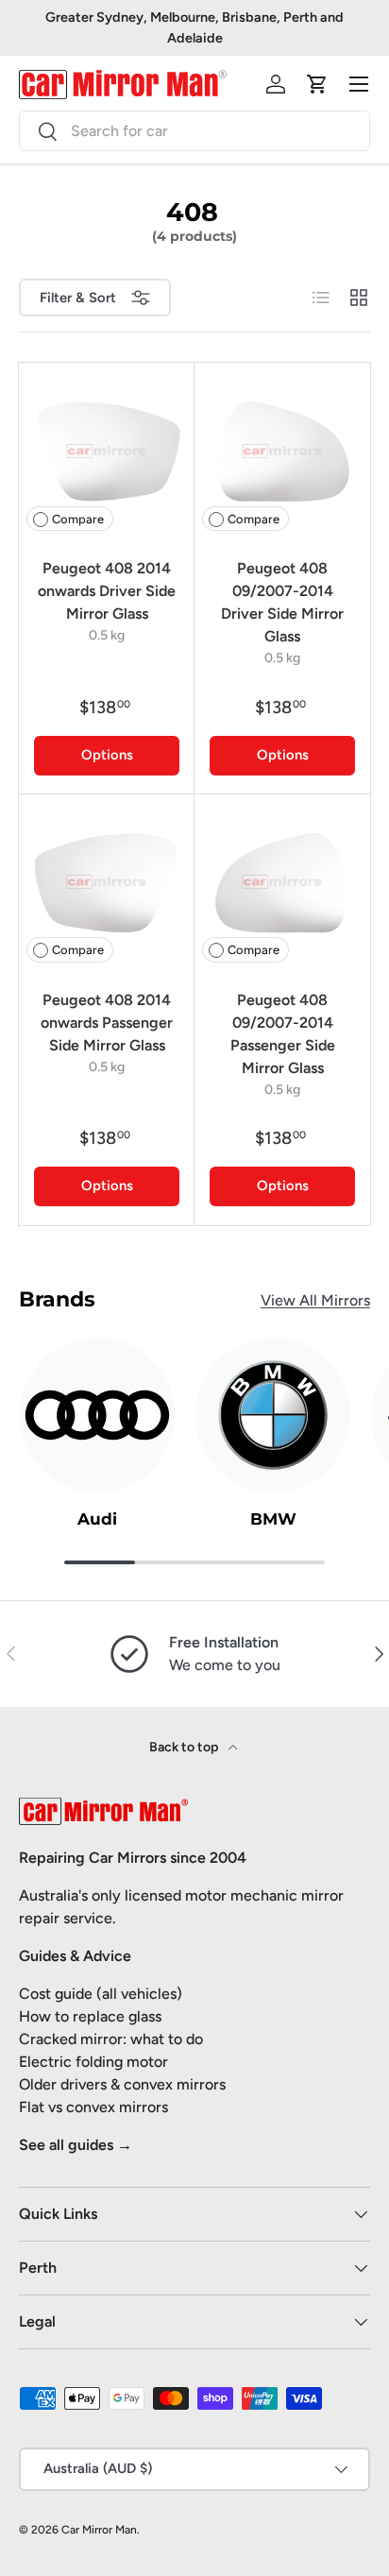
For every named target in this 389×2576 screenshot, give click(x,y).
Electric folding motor (93, 2062)
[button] (317, 84)
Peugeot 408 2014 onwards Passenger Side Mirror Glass (107, 1023)
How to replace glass (90, 2016)
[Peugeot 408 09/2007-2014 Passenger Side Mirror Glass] (282, 882)
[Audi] (97, 1415)
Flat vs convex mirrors (93, 2107)
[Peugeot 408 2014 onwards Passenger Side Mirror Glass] (107, 882)
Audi (97, 1519)
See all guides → (76, 2145)
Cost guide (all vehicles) (101, 1994)
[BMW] (273, 1415)
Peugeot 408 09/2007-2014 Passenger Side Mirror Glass (283, 1034)
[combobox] (194, 131)
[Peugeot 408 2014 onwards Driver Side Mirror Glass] (107, 451)
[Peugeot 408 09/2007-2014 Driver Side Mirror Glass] (282, 451)
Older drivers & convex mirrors (122, 2084)
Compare (78, 519)
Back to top (185, 1747)
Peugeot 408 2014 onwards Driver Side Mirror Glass (107, 591)
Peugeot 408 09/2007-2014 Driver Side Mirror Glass (282, 602)
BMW (273, 1519)
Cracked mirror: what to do (111, 2039)
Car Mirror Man (99, 2530)
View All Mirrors (315, 1300)
